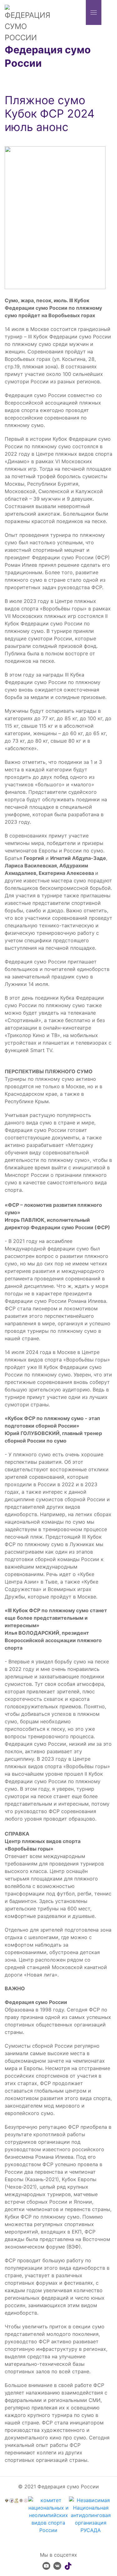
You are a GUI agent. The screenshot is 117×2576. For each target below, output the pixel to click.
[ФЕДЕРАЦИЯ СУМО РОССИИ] (28, 23)
